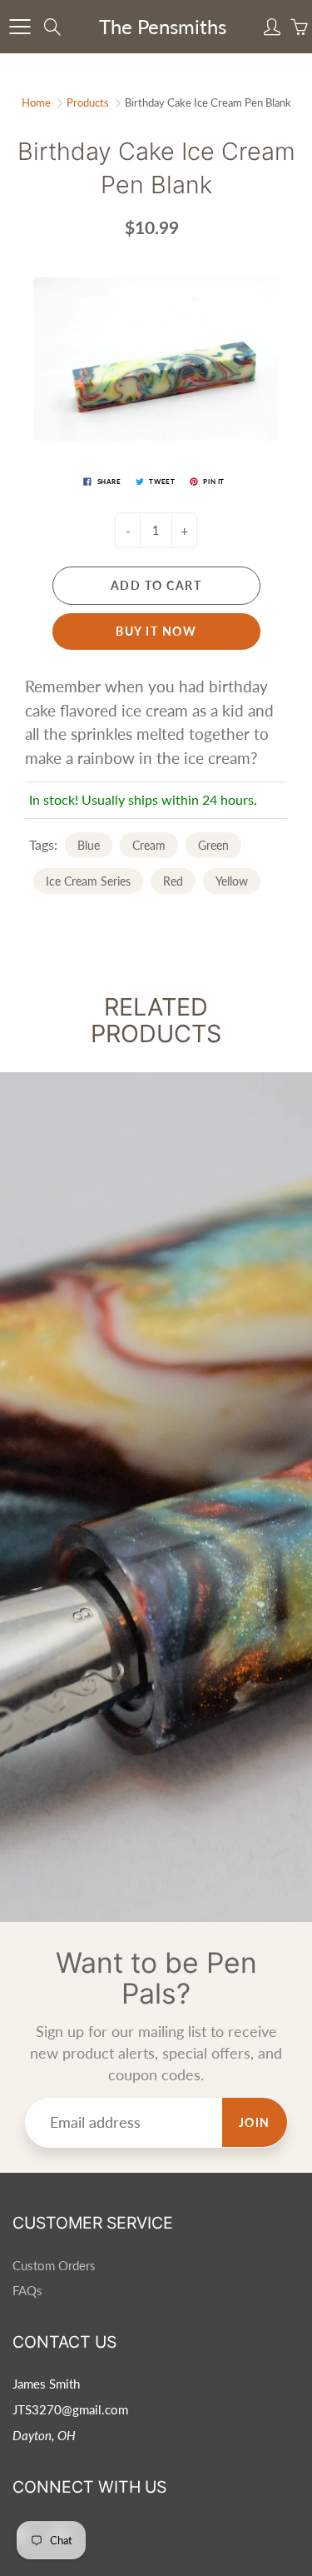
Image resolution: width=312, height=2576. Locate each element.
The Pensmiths (163, 26)
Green (213, 845)
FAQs (27, 2291)
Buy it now (156, 631)
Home (36, 102)
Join (255, 2122)
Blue (89, 845)
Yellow (232, 881)
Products (88, 102)
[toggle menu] (20, 27)
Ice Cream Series (88, 881)
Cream (149, 845)
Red (173, 881)
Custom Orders (54, 2266)
